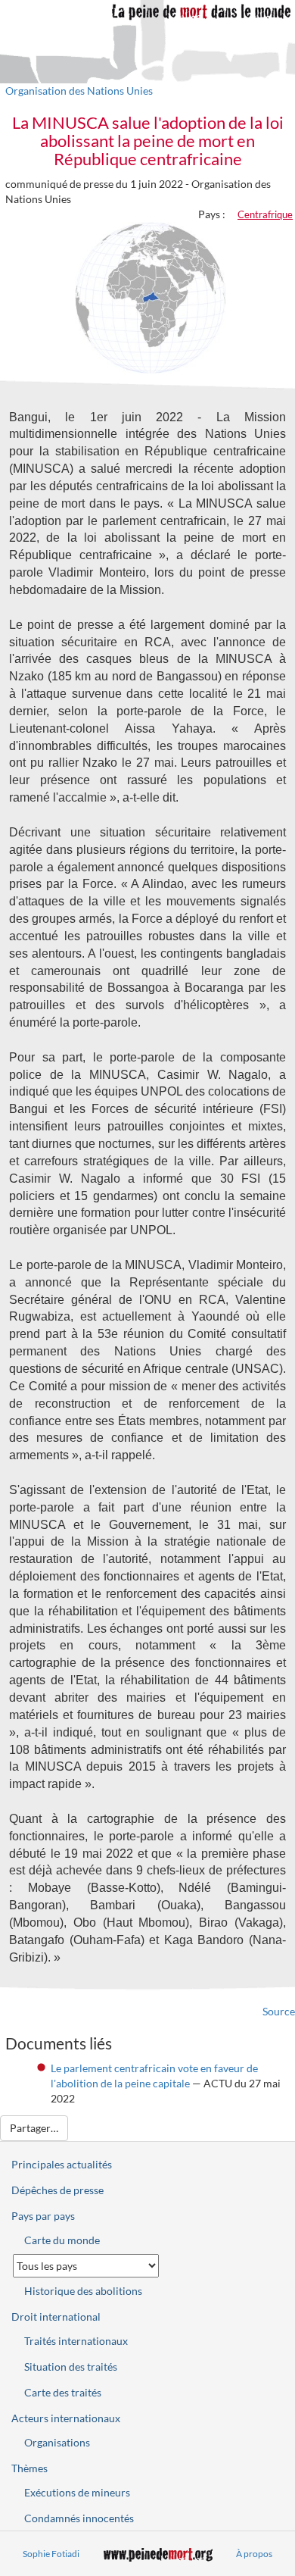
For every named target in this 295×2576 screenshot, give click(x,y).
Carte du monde (62, 2240)
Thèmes (29, 2468)
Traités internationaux (76, 2341)
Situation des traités (71, 2367)
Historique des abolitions (83, 2291)
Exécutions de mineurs (77, 2492)
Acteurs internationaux (66, 2418)
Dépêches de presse (57, 2190)
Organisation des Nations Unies (79, 91)
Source (279, 2011)
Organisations (57, 2442)
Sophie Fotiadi (51, 2554)
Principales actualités (62, 2164)
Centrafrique (265, 214)
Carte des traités (63, 2392)
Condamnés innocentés (79, 2518)
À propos (254, 2554)
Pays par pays (43, 2216)
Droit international (56, 2317)
